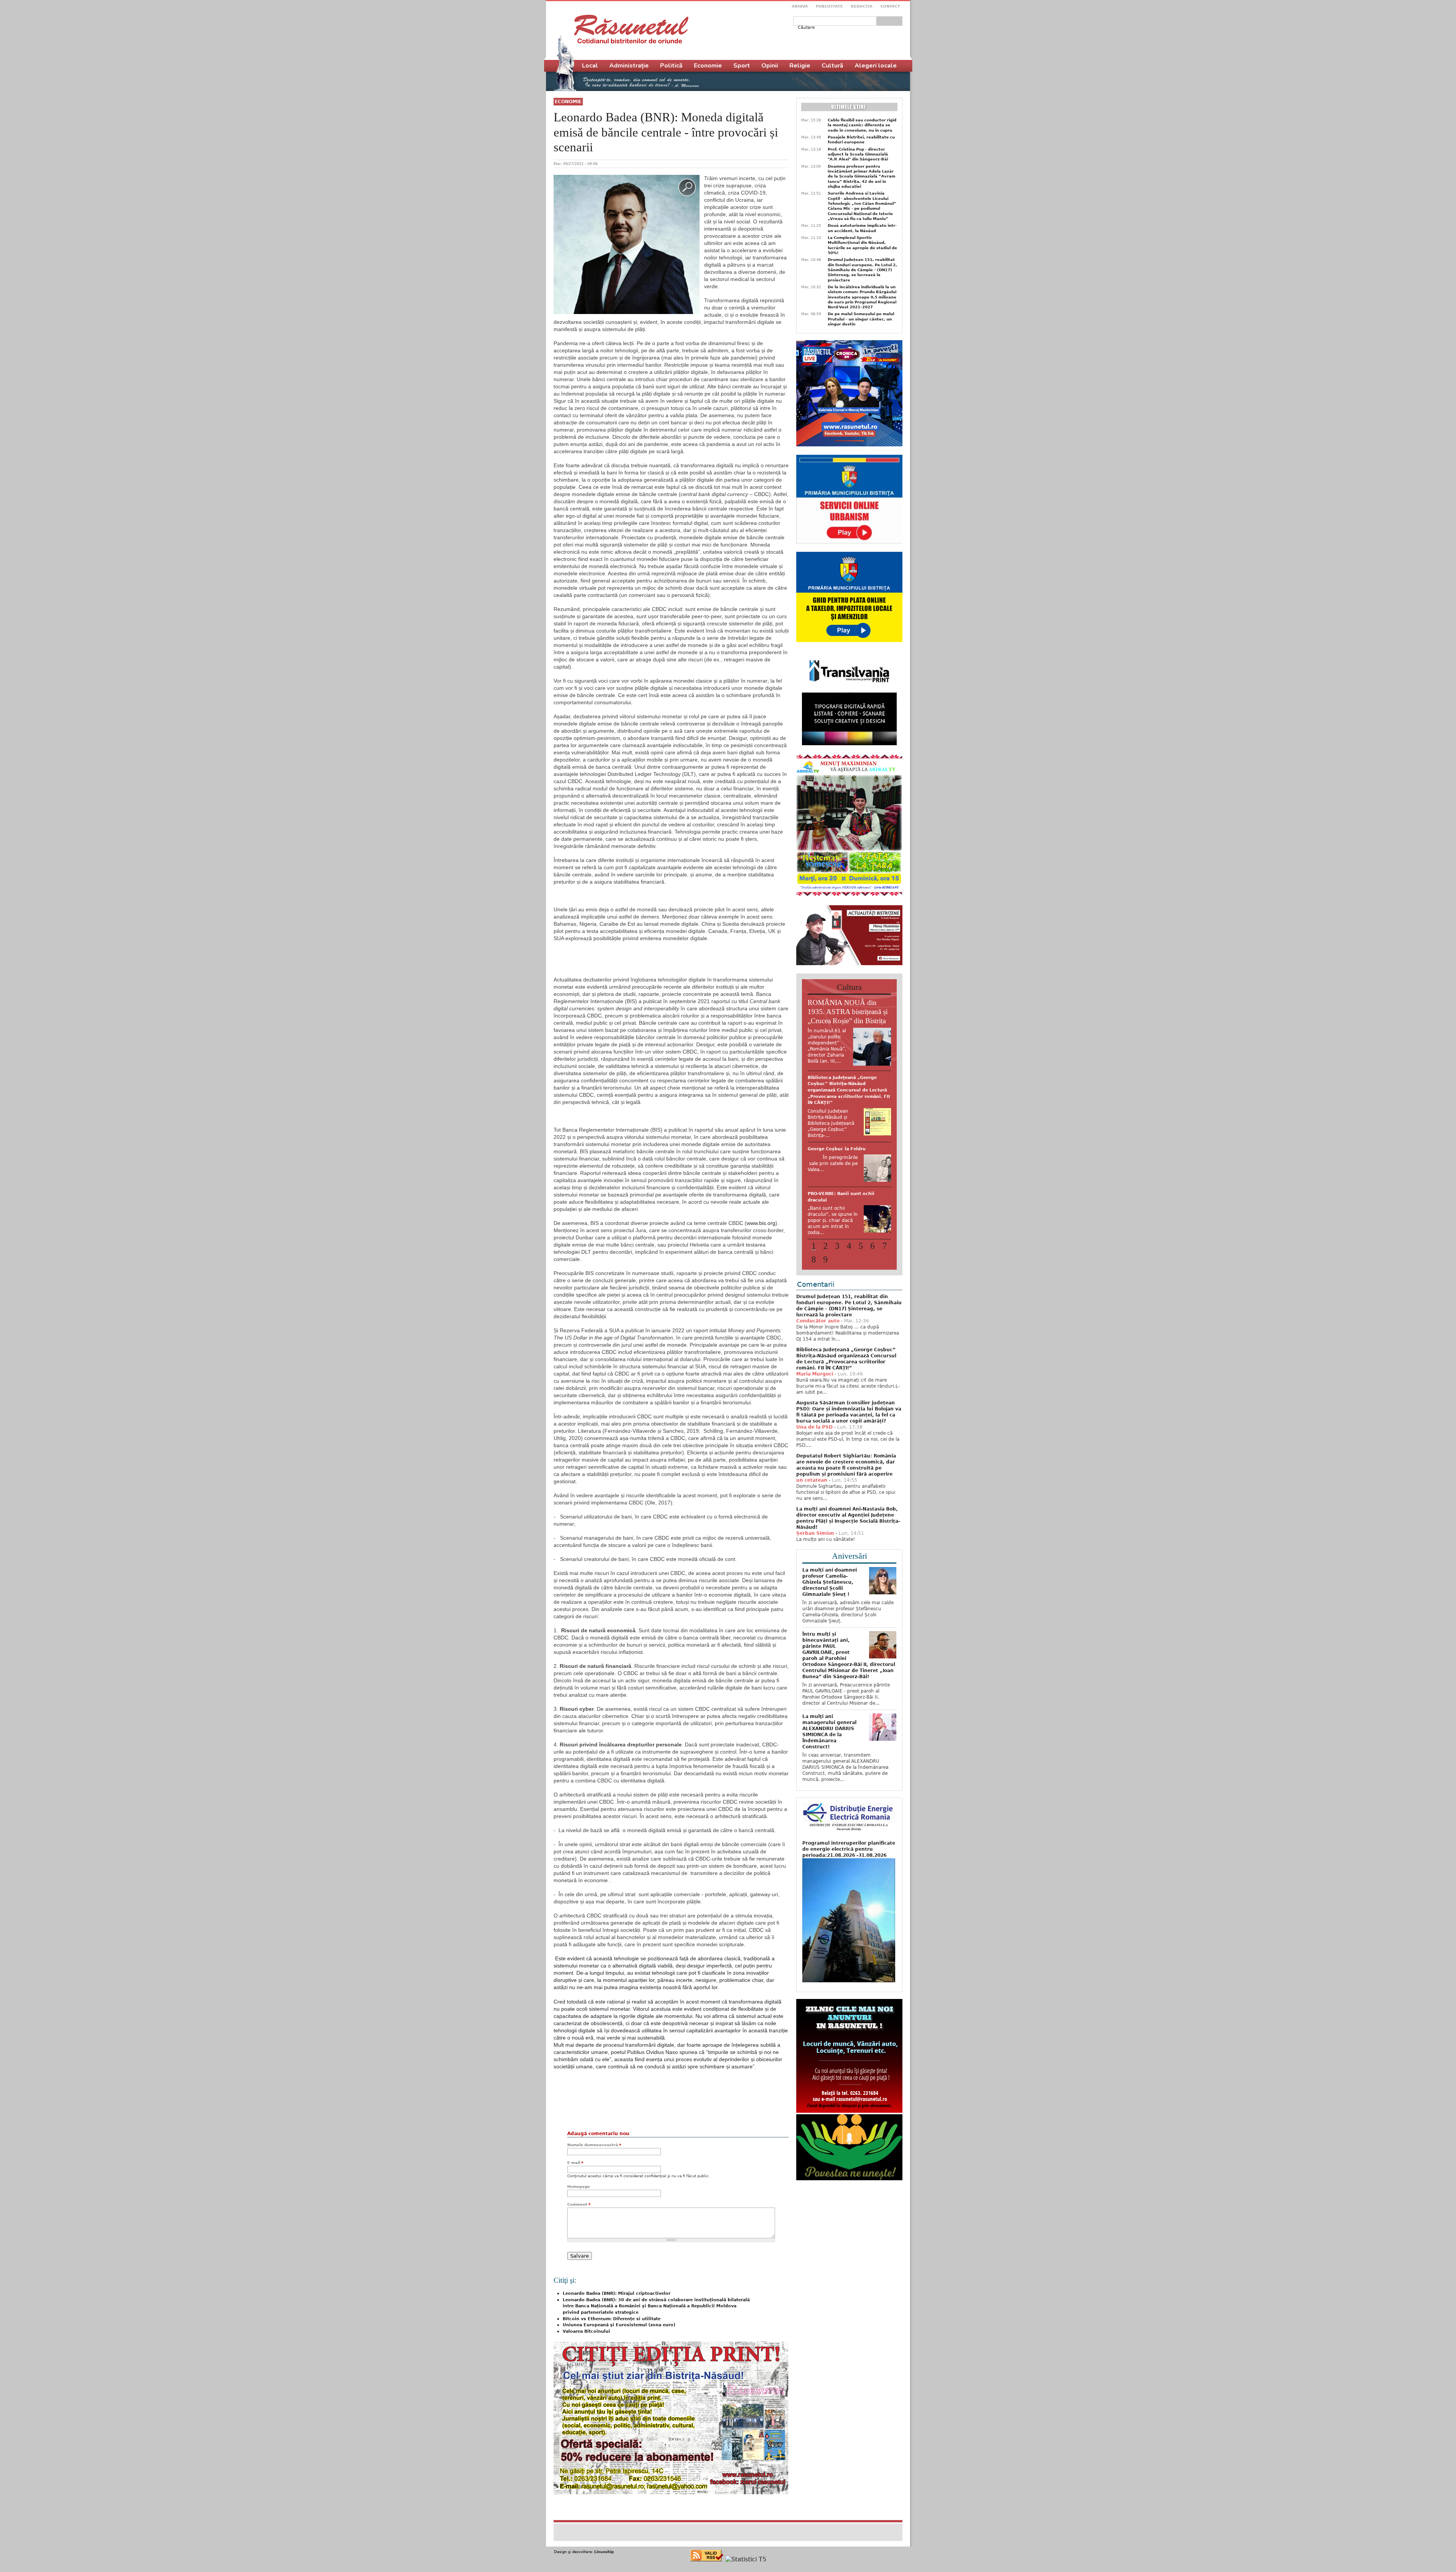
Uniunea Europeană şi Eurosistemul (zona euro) (619, 2325)
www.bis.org (761, 1223)
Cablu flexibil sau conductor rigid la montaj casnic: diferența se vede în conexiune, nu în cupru (862, 125)
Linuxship (604, 2552)
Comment (579, 2204)
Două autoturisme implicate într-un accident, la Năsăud (862, 228)
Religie (800, 66)
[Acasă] (631, 29)
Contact (890, 6)
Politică (671, 66)
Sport (742, 66)
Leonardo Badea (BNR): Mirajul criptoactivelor (617, 2293)
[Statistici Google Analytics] (746, 2559)
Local (590, 66)
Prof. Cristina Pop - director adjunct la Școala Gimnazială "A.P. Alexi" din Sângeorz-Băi (858, 154)
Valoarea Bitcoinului (586, 2331)
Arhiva (800, 6)
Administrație (629, 66)
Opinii (770, 66)
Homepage (579, 2187)
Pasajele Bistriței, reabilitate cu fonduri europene (861, 140)
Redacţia (862, 6)
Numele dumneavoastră (594, 2145)
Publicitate (829, 6)
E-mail (575, 2163)
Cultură (832, 66)
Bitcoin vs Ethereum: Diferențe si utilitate (612, 2319)
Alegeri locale (876, 66)
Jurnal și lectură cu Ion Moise (842, 1078)
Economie (568, 102)
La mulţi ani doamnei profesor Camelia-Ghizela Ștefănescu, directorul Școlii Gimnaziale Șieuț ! (830, 1576)
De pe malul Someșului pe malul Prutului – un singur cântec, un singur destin (861, 319)
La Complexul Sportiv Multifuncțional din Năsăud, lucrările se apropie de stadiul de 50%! (862, 245)
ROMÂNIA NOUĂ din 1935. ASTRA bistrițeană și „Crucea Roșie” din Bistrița (848, 1012)
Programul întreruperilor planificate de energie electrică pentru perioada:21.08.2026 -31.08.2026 (849, 1843)
